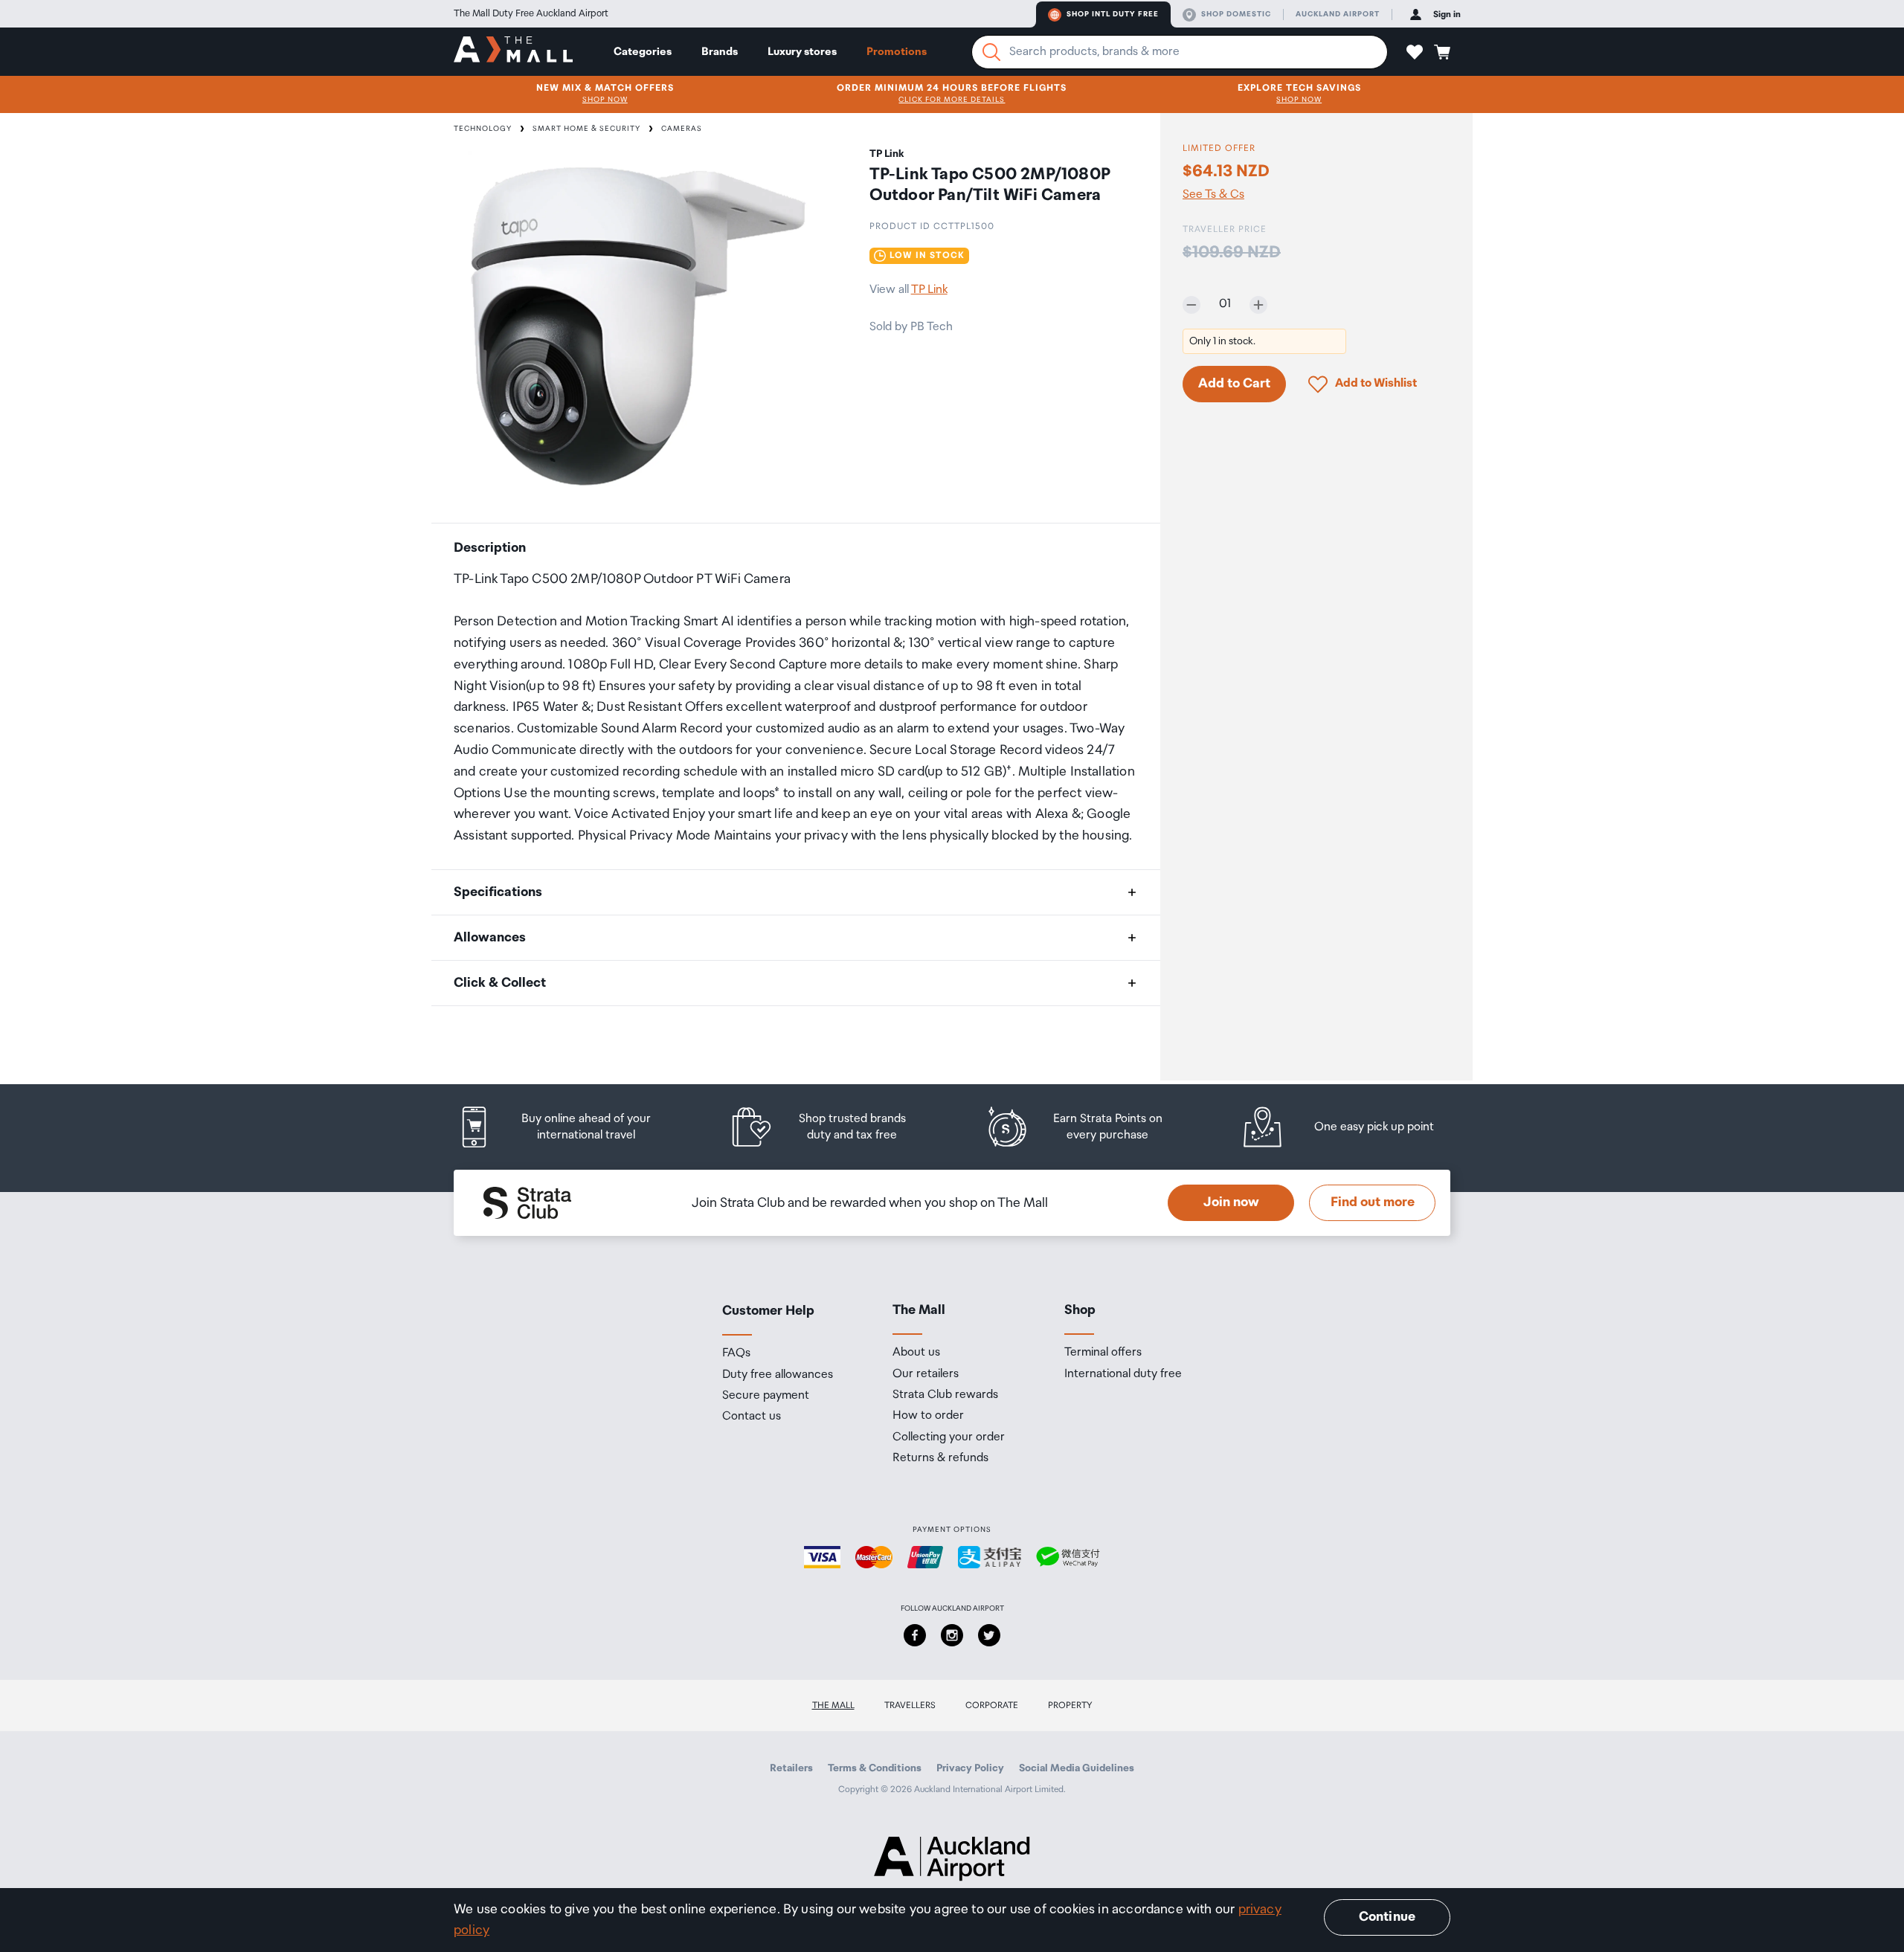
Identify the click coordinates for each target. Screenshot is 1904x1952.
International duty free (1123, 1374)
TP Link (929, 290)
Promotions (897, 52)
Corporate (992, 1705)
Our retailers (926, 1374)
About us (916, 1353)
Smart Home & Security (586, 129)
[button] (1415, 52)
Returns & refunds (940, 1458)
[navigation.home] (513, 51)
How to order (928, 1416)
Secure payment (766, 1396)
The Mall (833, 1705)
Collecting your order (949, 1437)
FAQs (736, 1353)
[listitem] (569, 1127)
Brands (720, 52)
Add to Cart (1234, 384)
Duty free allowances (778, 1375)
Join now (1231, 1202)
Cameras (682, 129)
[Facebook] (915, 1635)
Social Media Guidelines (1077, 1768)
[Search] (991, 52)
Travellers (910, 1705)
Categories (643, 52)
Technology (483, 129)
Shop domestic (1236, 14)
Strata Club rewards (945, 1395)
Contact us (752, 1417)
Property (1070, 1705)
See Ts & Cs (1213, 195)
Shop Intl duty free (1113, 14)
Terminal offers (1103, 1353)
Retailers (791, 1768)
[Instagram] (952, 1635)
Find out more (1373, 1202)
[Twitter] (989, 1635)
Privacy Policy (970, 1768)
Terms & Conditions (875, 1768)
